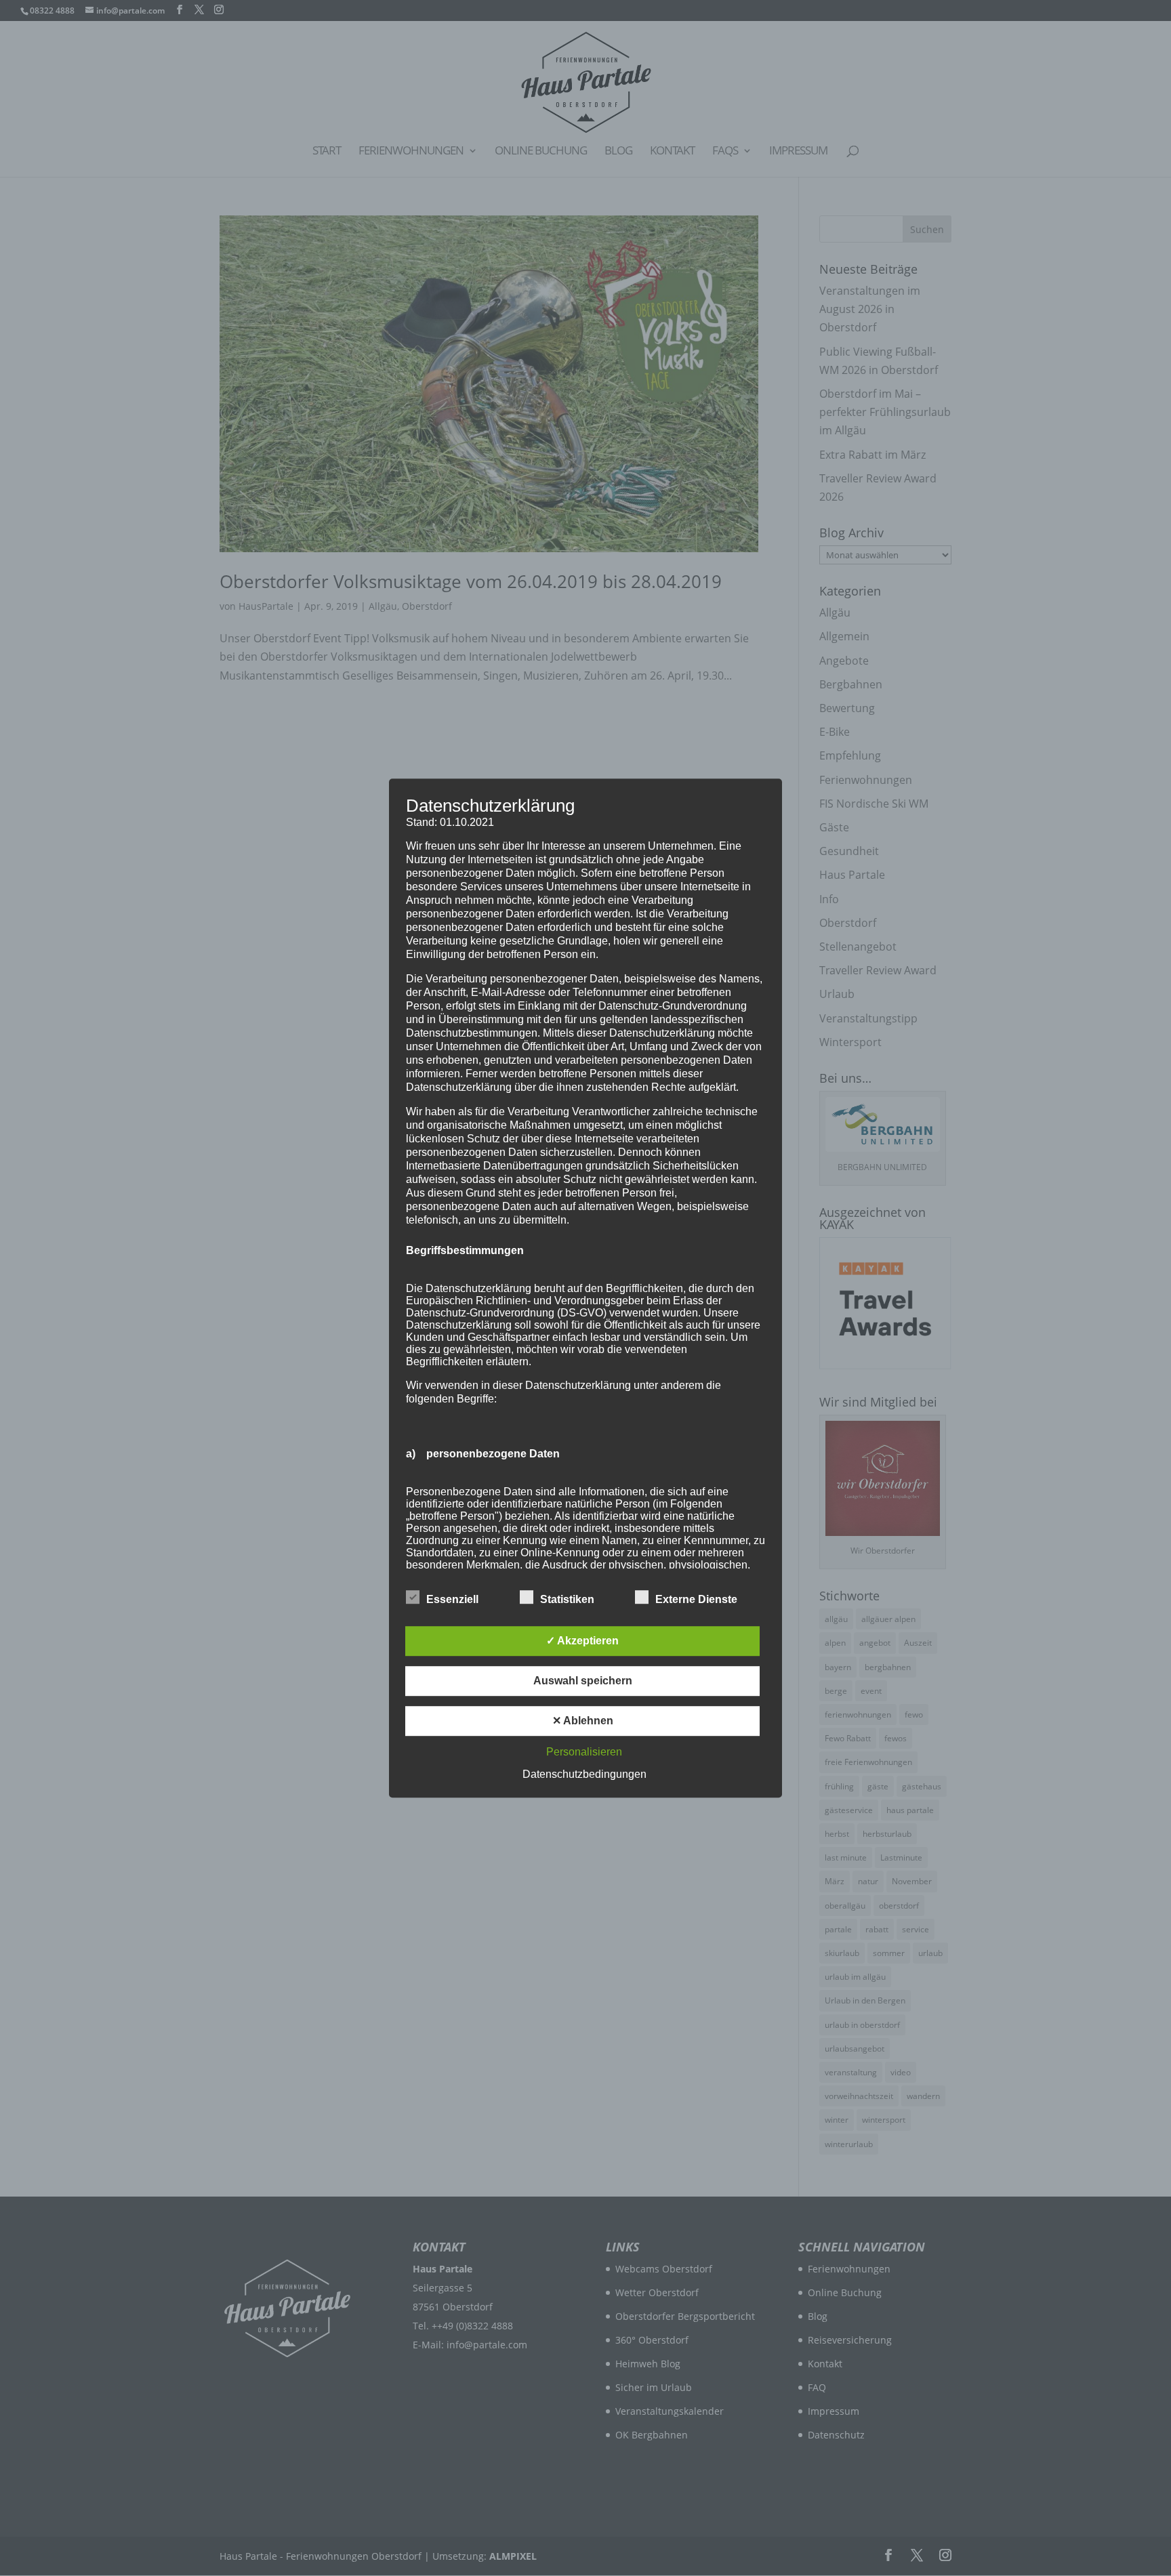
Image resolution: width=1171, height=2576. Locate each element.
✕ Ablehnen (583, 1721)
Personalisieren (584, 1752)
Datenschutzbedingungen (584, 1774)
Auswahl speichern (583, 1681)
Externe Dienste (696, 1599)
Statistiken (567, 1599)
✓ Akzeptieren (582, 1641)
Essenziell (452, 1599)
